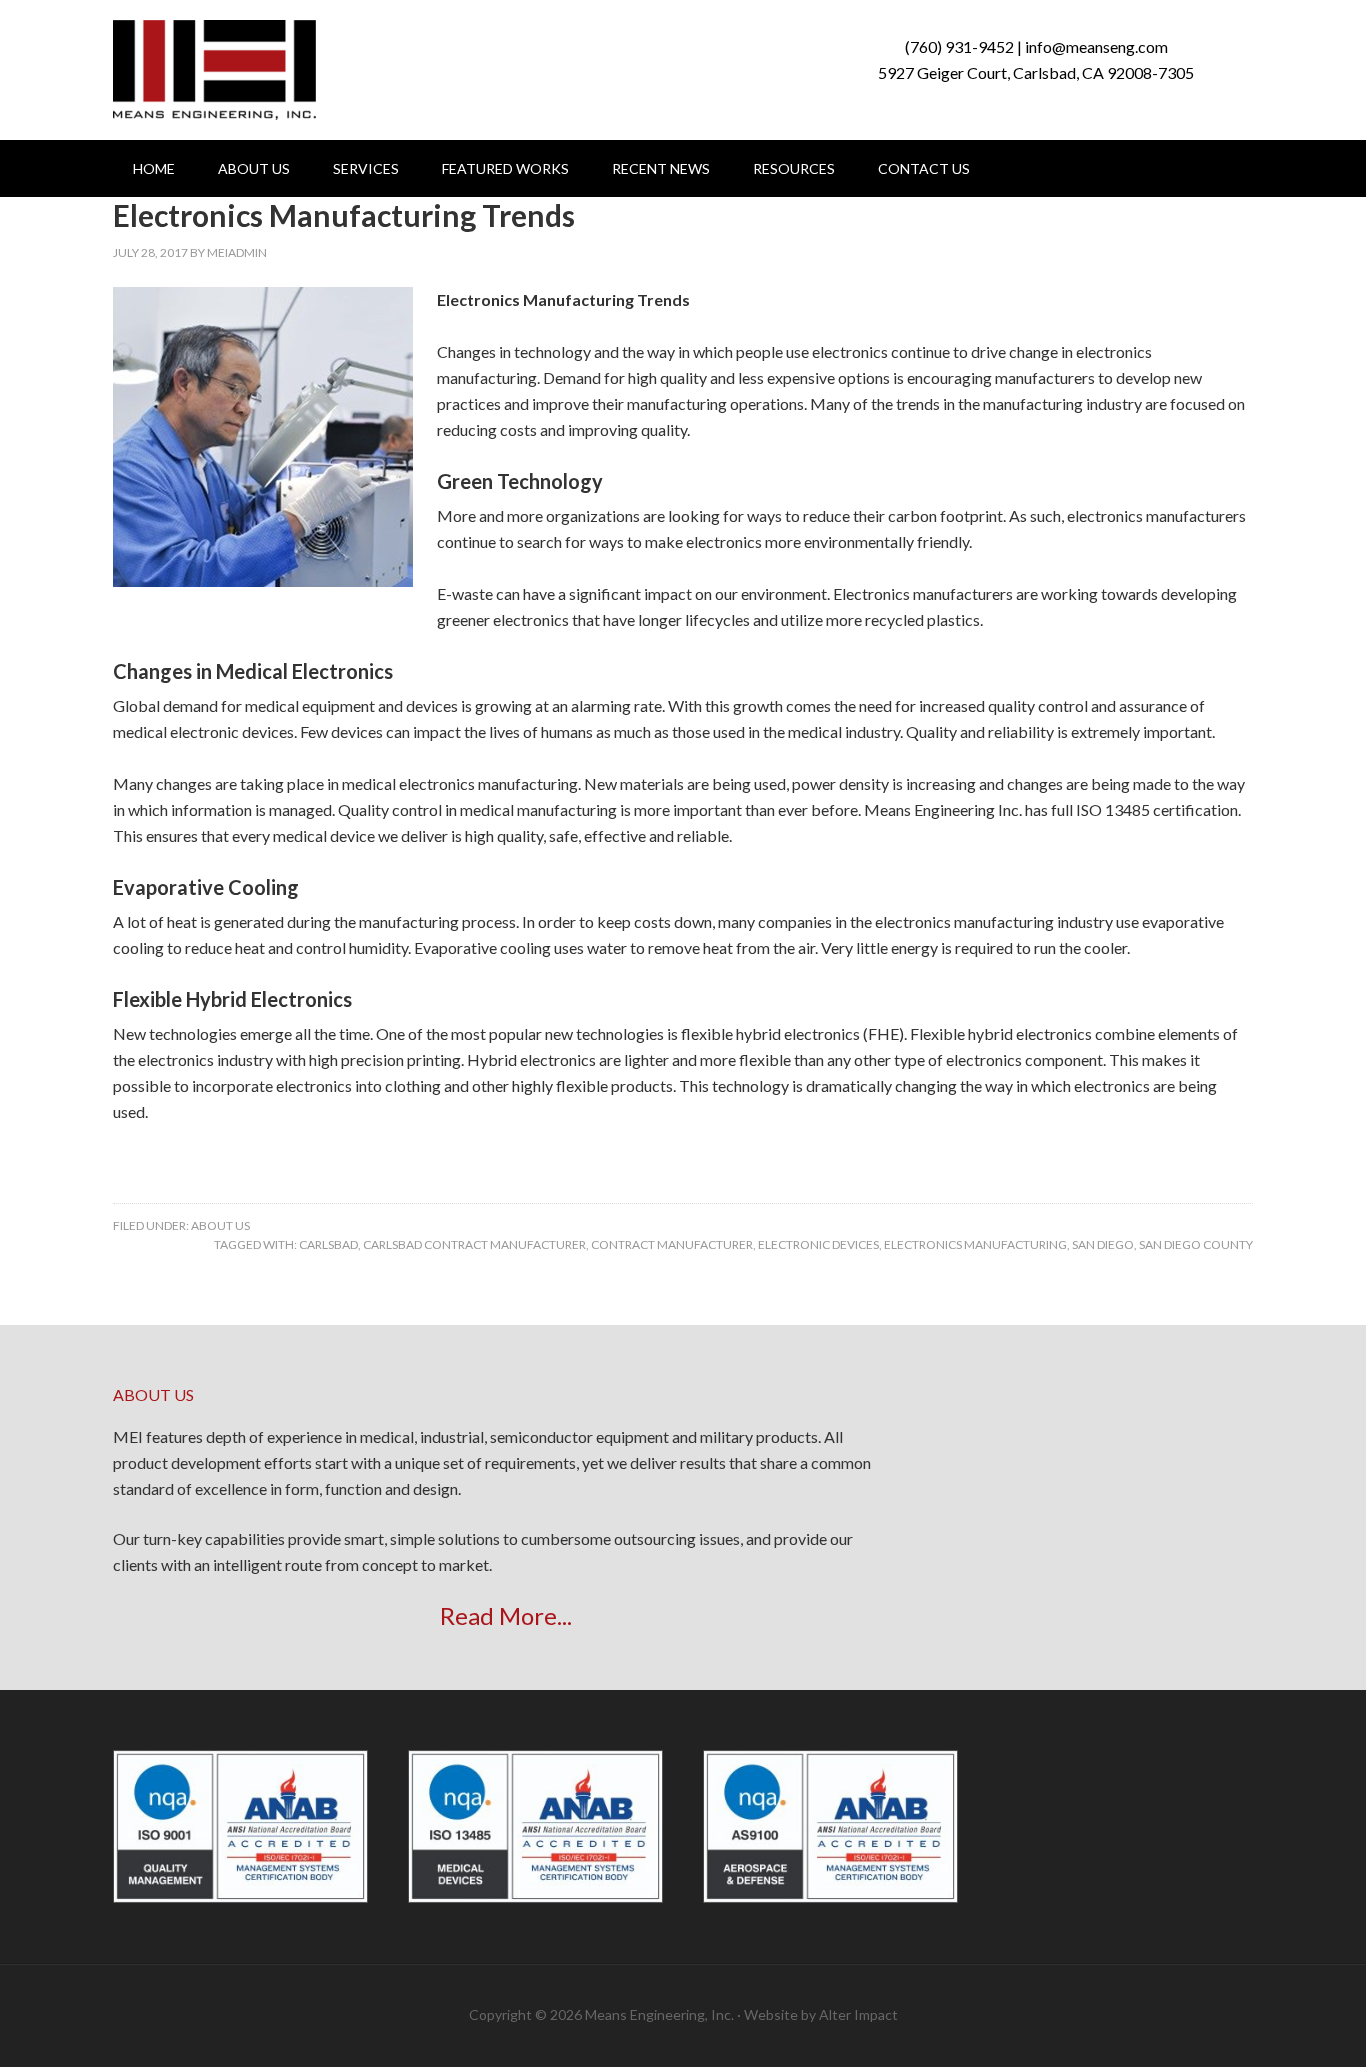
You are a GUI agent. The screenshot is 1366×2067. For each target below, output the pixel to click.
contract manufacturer (672, 1244)
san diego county (1196, 1244)
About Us (220, 1225)
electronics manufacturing (975, 1244)
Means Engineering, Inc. (214, 70)
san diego (1103, 1244)
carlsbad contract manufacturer (474, 1244)
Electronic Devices (818, 1244)
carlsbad (328, 1244)
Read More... (506, 1615)
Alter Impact (858, 2014)
